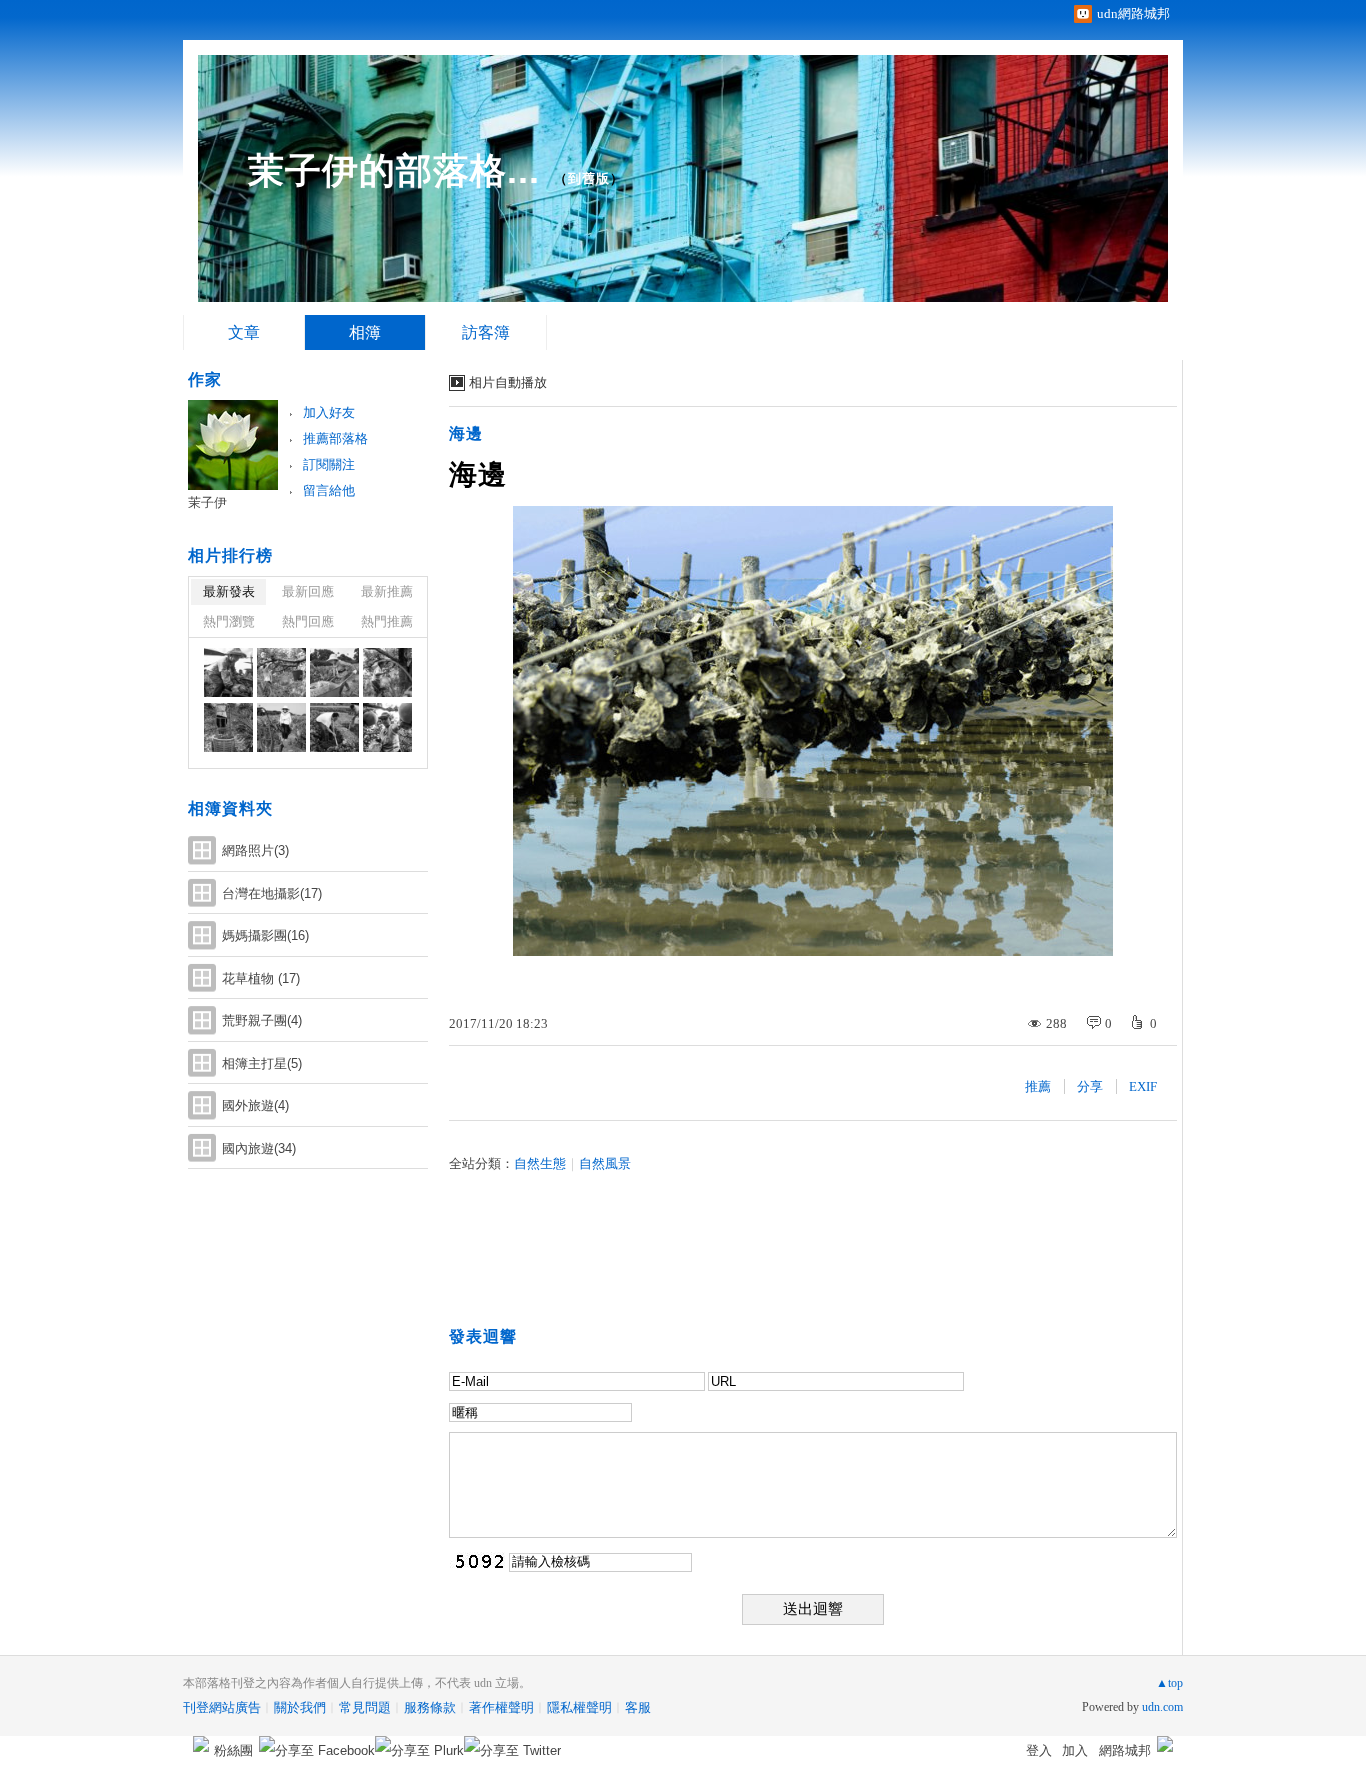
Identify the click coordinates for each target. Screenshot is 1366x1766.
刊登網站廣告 (222, 1707)
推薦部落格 (335, 438)
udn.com (1162, 1707)
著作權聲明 (501, 1707)
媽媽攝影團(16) (265, 935)
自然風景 (605, 1163)
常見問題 (365, 1707)
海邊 (466, 433)
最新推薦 (387, 591)
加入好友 (329, 412)
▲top (1169, 1683)
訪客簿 (486, 332)
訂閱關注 (329, 464)
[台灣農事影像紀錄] (228, 672)
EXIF (1143, 1086)
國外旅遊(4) (255, 1105)
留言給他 (329, 490)
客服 (638, 1707)
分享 (1090, 1086)
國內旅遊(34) (259, 1148)
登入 (1039, 1750)
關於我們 (300, 1707)
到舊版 (589, 178)
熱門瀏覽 (229, 621)
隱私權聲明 (579, 1707)
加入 (1075, 1750)
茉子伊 (207, 502)
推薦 (1038, 1086)
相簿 (365, 332)
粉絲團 (233, 1750)
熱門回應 (308, 621)
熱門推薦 (387, 621)
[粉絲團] (201, 1744)
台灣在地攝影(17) (272, 893)
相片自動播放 (508, 382)
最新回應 (308, 591)
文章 (244, 332)
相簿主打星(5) (262, 1063)
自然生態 (540, 1163)
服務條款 (430, 1707)
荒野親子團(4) (262, 1020)
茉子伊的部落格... (394, 170)
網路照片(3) (255, 850)
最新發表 (229, 591)
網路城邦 (1125, 1750)
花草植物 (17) (261, 978)
